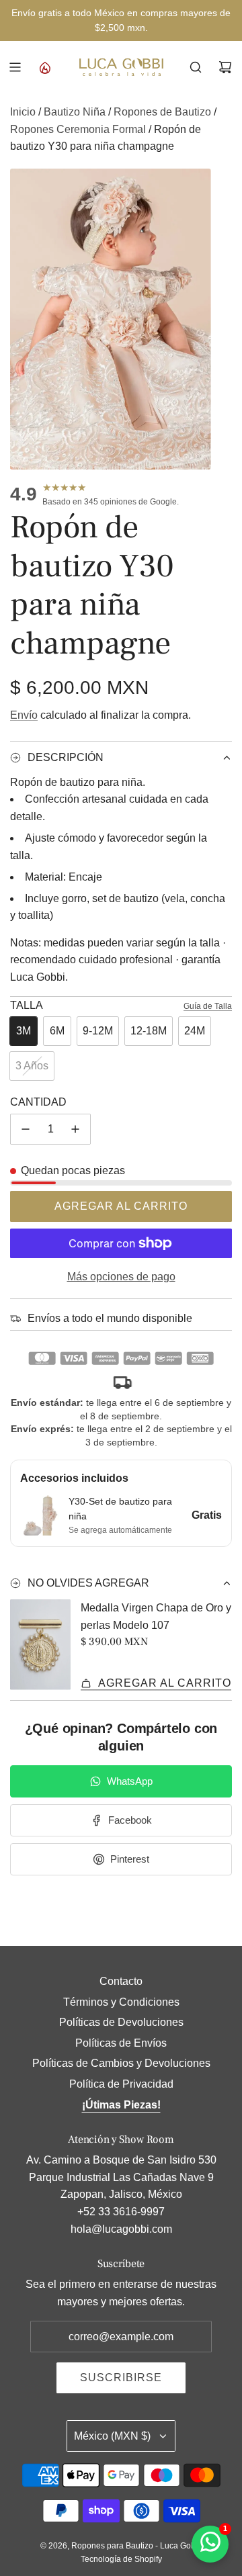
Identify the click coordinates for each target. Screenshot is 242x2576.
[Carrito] (225, 67)
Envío (24, 715)
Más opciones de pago (121, 1277)
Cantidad (38, 1102)
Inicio (23, 112)
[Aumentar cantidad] (75, 1129)
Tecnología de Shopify (121, 2559)
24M (195, 1031)
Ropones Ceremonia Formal (78, 129)
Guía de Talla (208, 1006)
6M (57, 1031)
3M (24, 1031)
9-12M (98, 1031)
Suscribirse (121, 2378)
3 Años (32, 1066)
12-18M (149, 1031)
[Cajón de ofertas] (44, 67)
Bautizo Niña (75, 112)
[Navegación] (15, 67)
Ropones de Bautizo (162, 112)
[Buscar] (196, 67)
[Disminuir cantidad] (26, 1129)
